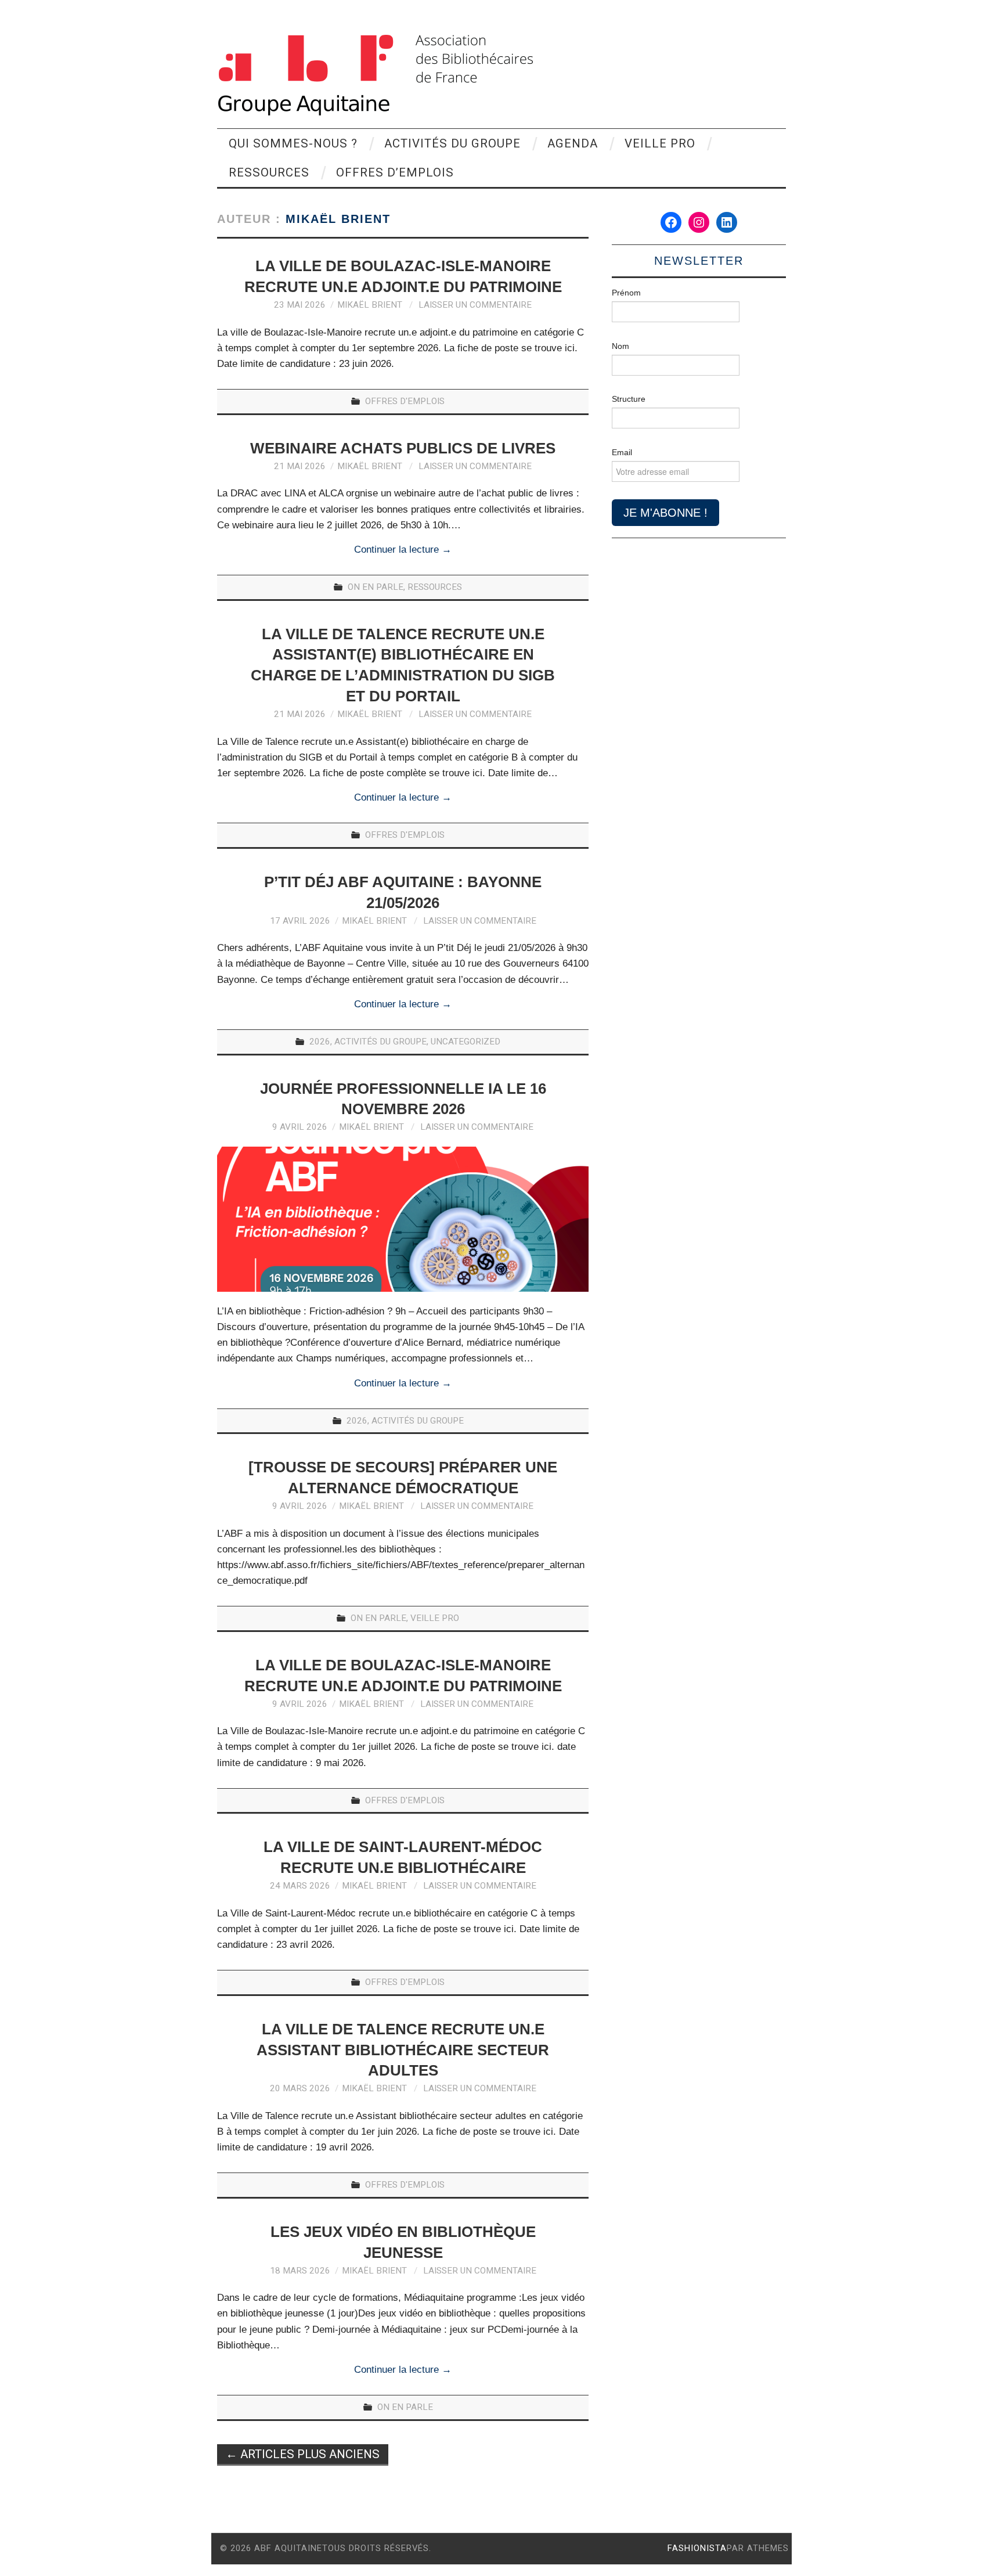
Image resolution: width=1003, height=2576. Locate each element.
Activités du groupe (452, 143)
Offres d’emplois (395, 172)
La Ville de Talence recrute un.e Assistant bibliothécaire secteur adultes (403, 2050)
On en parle (376, 587)
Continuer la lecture (403, 550)
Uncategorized (466, 1042)
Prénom (626, 293)
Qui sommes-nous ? (293, 143)
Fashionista (697, 2548)
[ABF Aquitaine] (375, 75)
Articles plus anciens (303, 2454)
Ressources (269, 172)
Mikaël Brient (338, 219)
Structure (629, 399)
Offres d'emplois (405, 401)
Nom (620, 346)
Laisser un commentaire (475, 305)
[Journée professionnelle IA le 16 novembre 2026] (403, 1219)
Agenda (573, 143)
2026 (320, 1042)
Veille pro (660, 143)
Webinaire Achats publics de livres (403, 448)
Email (622, 452)
